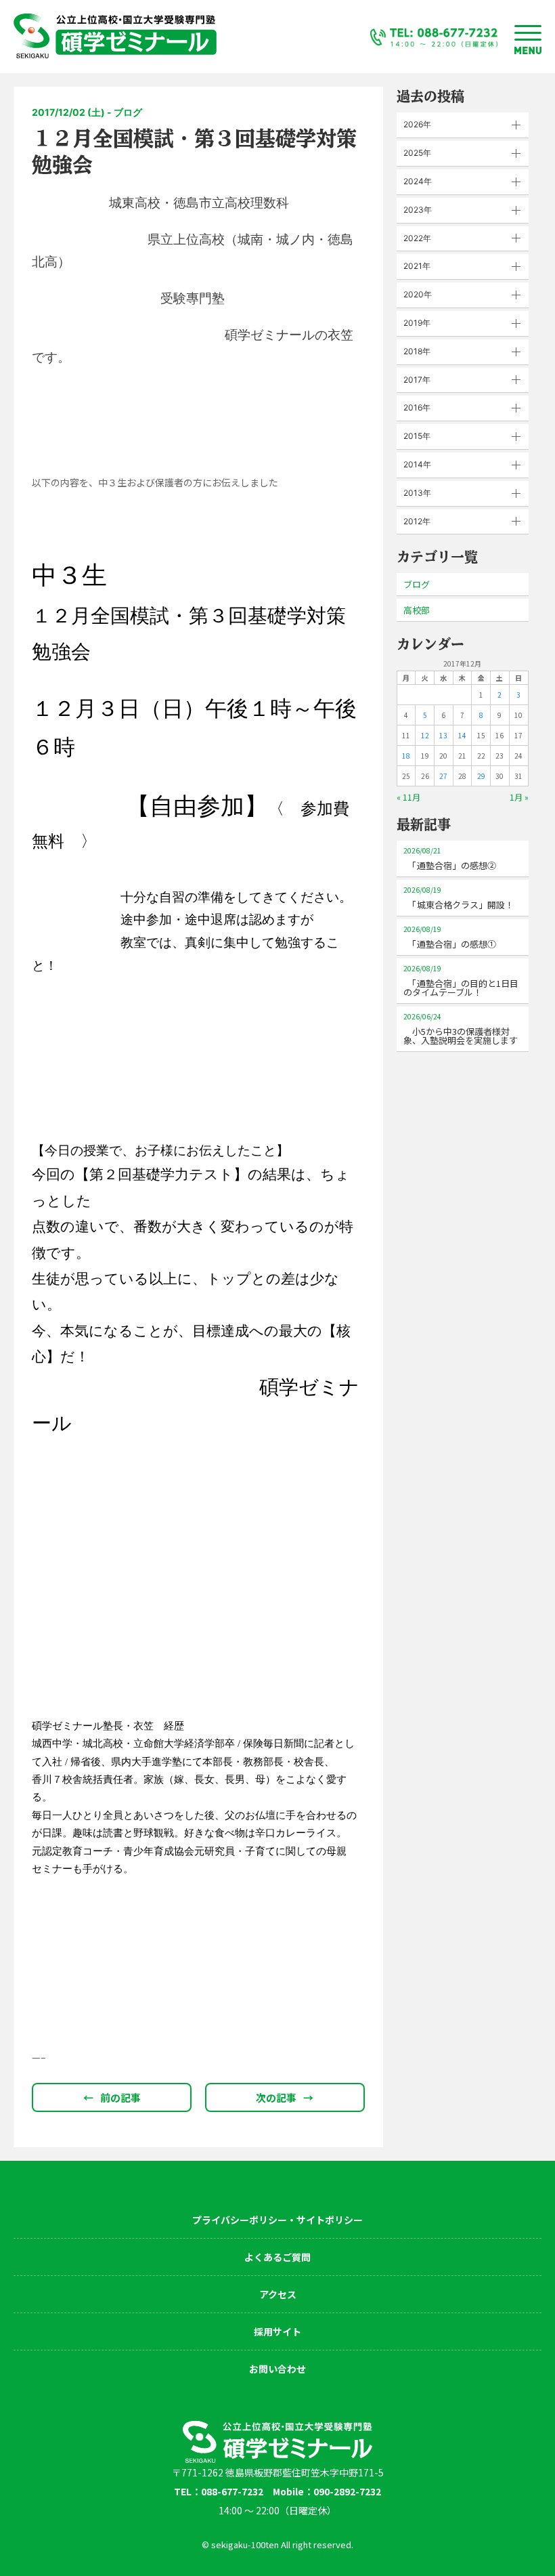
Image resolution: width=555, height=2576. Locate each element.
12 (425, 735)
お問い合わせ (277, 2369)
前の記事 (112, 2097)
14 (462, 735)
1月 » (519, 797)
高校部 (417, 610)
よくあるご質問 (277, 2257)
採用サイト (277, 2331)
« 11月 (408, 797)
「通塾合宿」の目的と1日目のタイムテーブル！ (461, 981)
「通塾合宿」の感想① (450, 937)
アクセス (278, 2294)
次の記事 (285, 2097)
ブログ (417, 584)
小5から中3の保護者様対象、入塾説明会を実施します (461, 1029)
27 (443, 776)
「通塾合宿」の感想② (450, 859)
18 (406, 756)
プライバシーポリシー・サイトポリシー (277, 2220)
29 (481, 776)
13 (443, 735)
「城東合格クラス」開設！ (459, 898)
